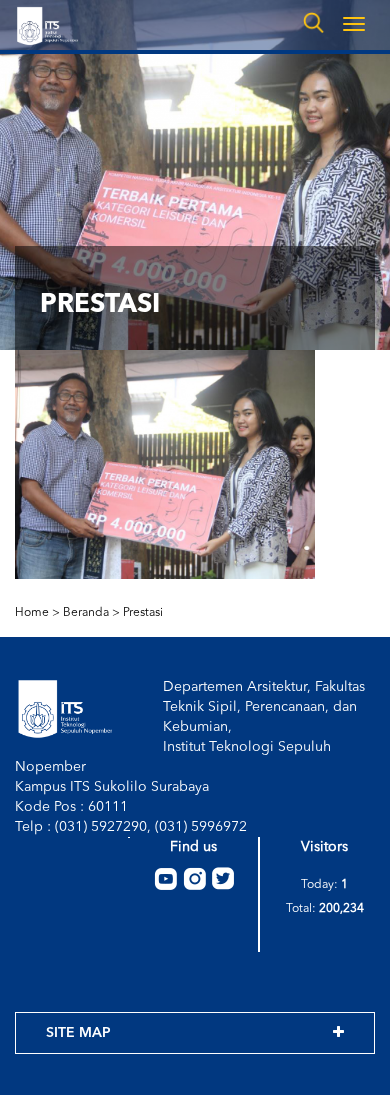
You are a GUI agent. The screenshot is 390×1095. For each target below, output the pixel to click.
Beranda (86, 613)
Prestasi (143, 613)
